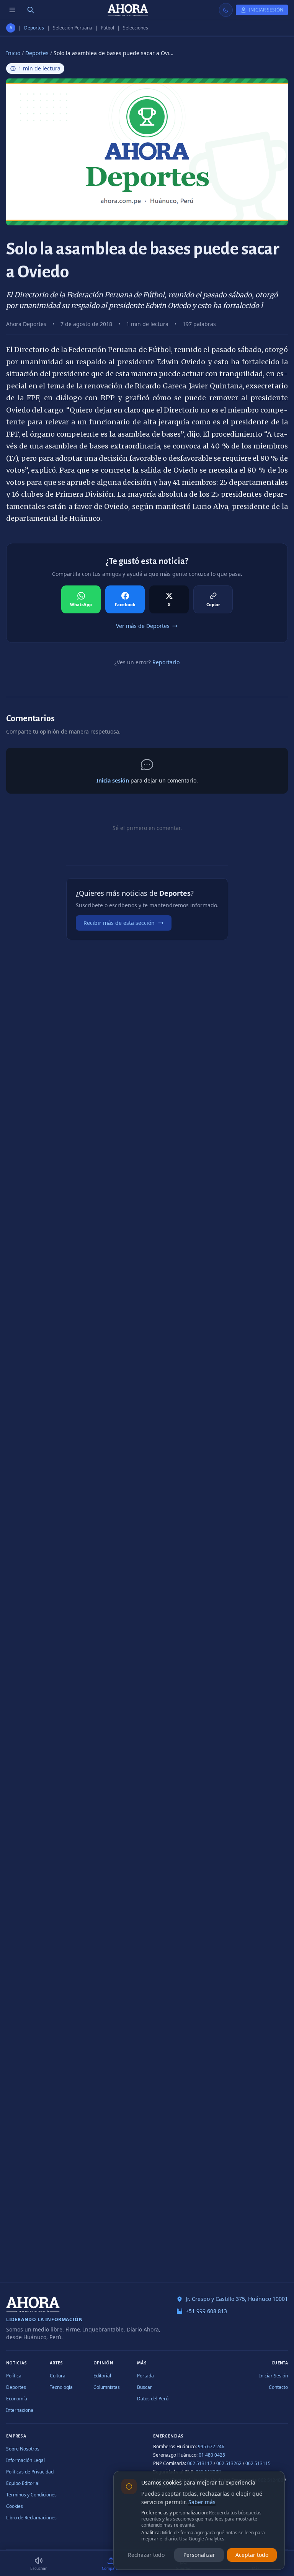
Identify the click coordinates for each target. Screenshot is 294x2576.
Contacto (278, 2387)
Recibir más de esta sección (119, 923)
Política (14, 2376)
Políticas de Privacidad (30, 2472)
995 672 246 (211, 2446)
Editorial (102, 2376)
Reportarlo (166, 662)
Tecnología (61, 2387)
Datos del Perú (153, 2399)
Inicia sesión (113, 780)
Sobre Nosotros (23, 2449)
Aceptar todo (252, 2555)
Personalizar (199, 2555)
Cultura (58, 2376)
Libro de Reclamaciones (31, 2518)
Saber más (202, 2502)
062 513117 (200, 2463)
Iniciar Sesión (274, 2376)
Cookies (15, 2506)
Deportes (34, 28)
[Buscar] (31, 10)
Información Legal (25, 2460)
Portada (145, 2376)
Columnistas (107, 2387)
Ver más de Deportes (143, 626)
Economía (17, 2399)
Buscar (145, 2387)
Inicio (13, 53)
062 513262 (229, 2463)
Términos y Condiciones (31, 2495)
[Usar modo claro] (226, 10)
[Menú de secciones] (12, 10)
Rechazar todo (146, 2555)
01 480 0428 (212, 2455)
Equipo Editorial (23, 2483)
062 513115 (258, 2463)
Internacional (20, 2410)
